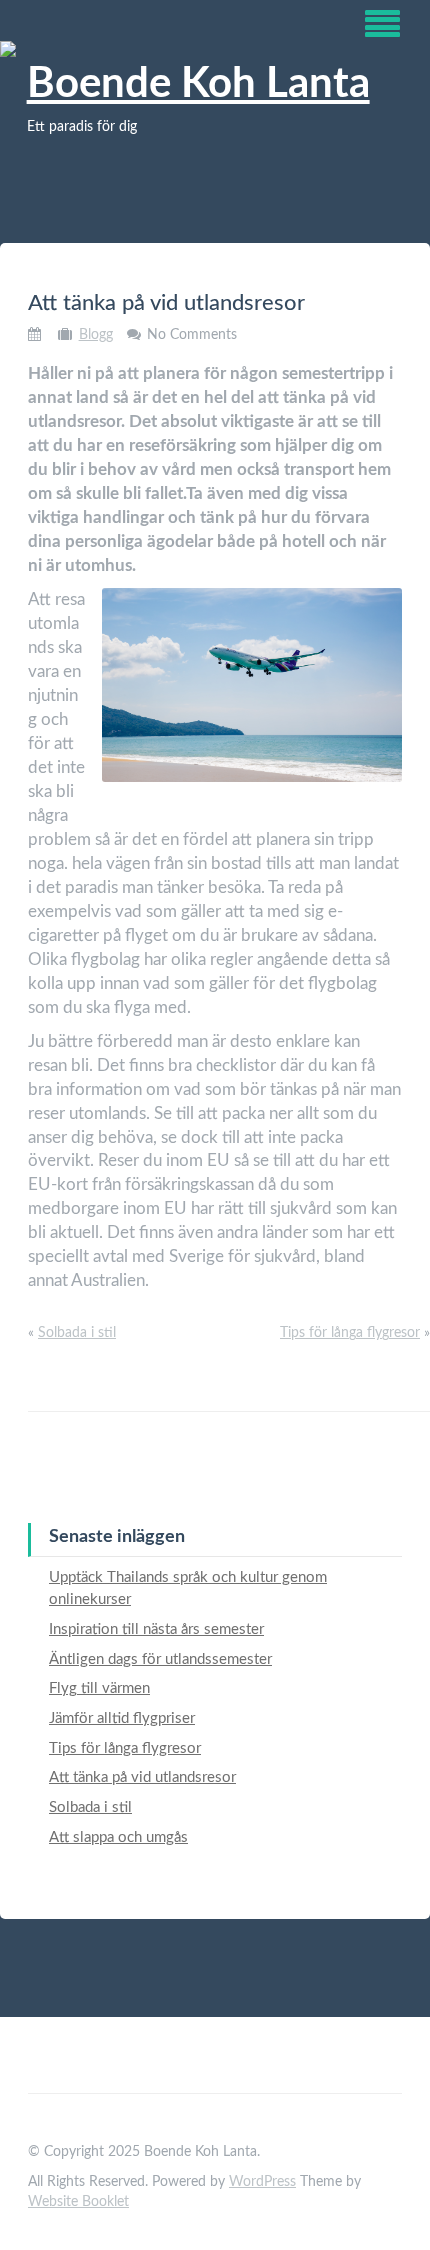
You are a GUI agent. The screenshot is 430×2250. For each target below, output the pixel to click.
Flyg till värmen (99, 1688)
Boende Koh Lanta (198, 84)
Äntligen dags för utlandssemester (160, 1659)
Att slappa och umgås (118, 1837)
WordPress (262, 2182)
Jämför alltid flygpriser (122, 1718)
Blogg (96, 335)
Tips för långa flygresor (350, 1333)
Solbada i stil (77, 1333)
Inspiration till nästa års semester (156, 1629)
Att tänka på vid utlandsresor (142, 1777)
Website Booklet (78, 2202)
